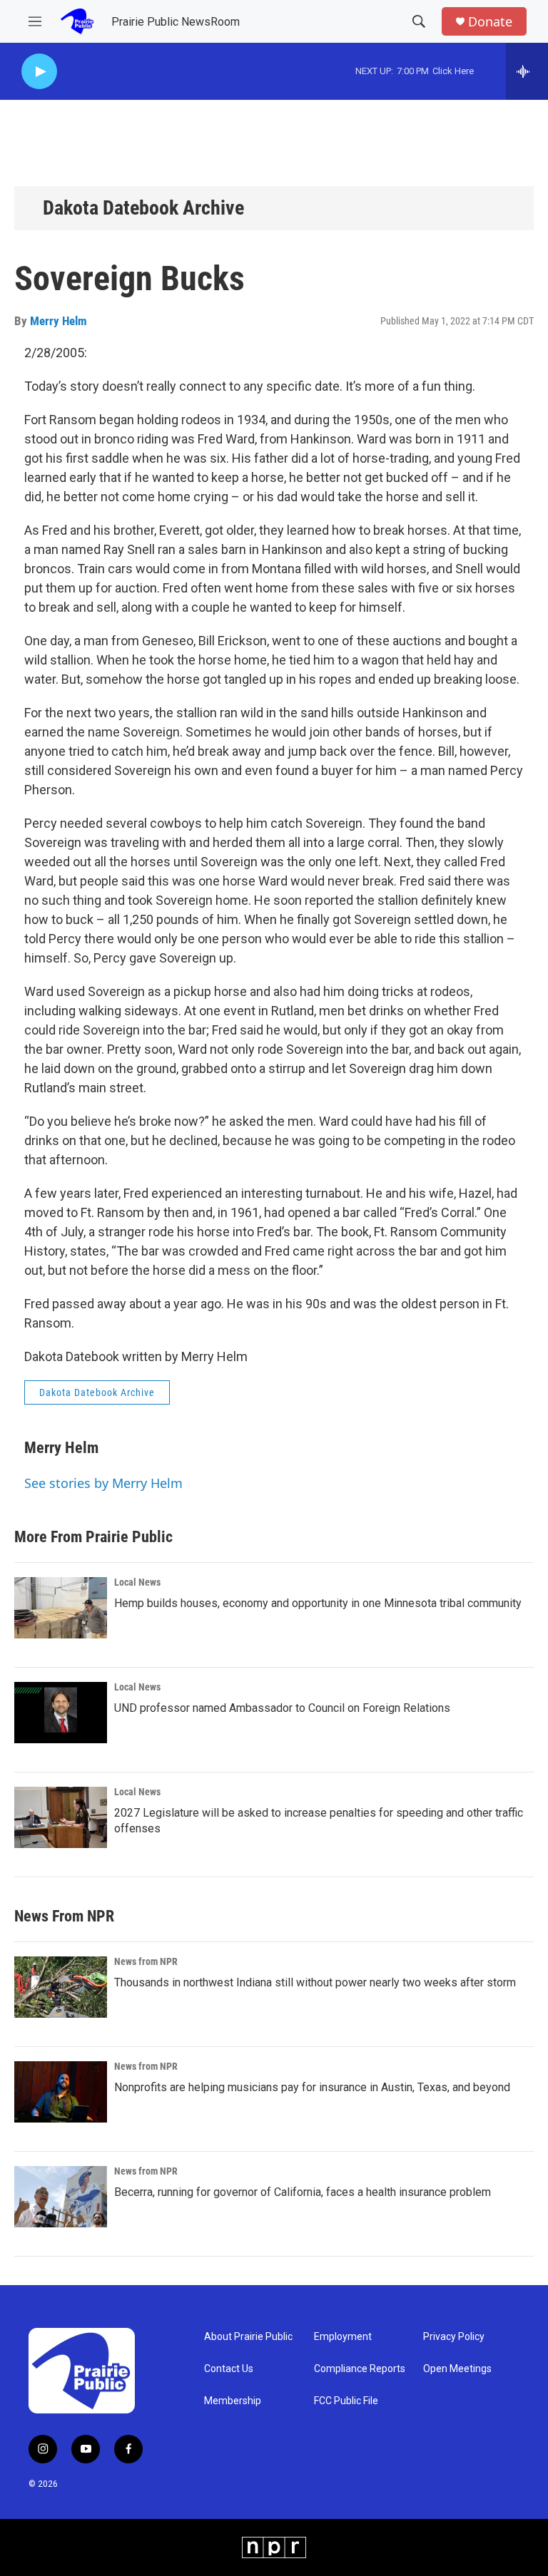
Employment (343, 2337)
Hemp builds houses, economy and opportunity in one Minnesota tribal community (318, 1603)
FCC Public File (346, 2401)
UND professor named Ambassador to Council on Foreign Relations (282, 1708)
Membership (233, 2401)
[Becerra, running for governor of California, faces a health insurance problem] (61, 2197)
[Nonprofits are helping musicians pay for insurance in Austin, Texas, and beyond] (61, 2092)
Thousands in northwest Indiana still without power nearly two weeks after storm (315, 1982)
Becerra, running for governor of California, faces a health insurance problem (303, 2192)
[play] (39, 72)
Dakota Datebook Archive (143, 208)
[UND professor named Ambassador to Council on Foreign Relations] (61, 1713)
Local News (137, 1582)
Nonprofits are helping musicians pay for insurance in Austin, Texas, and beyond (312, 2087)
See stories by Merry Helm (103, 1483)
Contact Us (229, 2369)
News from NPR (146, 1961)
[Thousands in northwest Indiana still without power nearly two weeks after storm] (61, 1987)
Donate (490, 22)
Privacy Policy (454, 2337)
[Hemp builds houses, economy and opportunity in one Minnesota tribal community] (61, 1608)
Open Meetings (457, 2369)
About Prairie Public (248, 2337)
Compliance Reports (360, 2369)
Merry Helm (59, 321)
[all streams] (527, 71)
